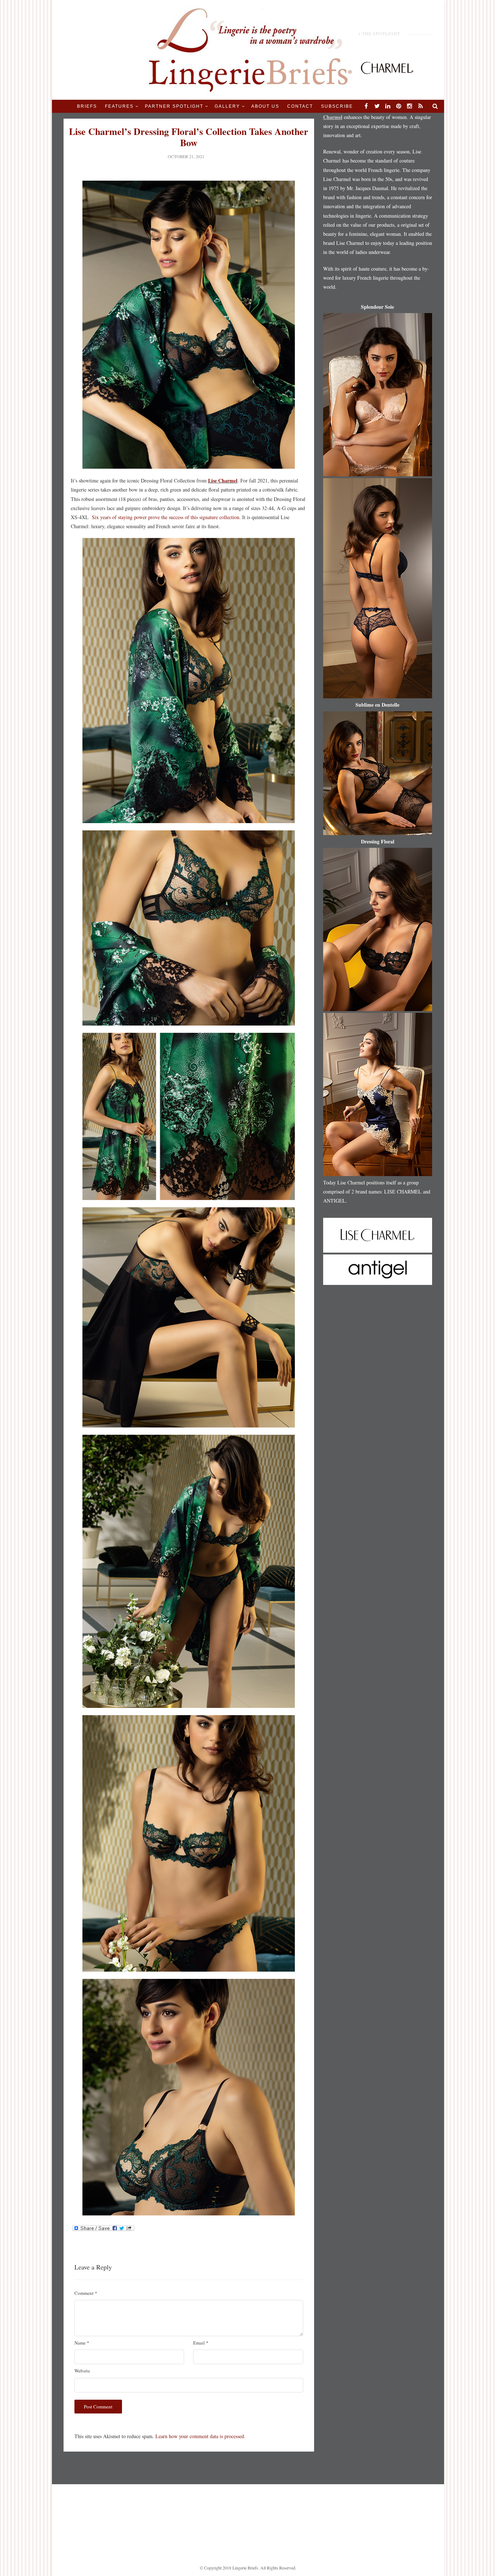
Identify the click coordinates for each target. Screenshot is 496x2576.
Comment (86, 2293)
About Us (265, 106)
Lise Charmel (223, 480)
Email (201, 2343)
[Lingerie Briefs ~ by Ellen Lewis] (248, 49)
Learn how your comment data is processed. (200, 2436)
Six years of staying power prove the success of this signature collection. (166, 517)
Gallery (227, 106)
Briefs (87, 106)
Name (82, 2343)
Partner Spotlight (174, 106)
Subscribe (337, 106)
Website (82, 2371)
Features (119, 106)
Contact (300, 106)
